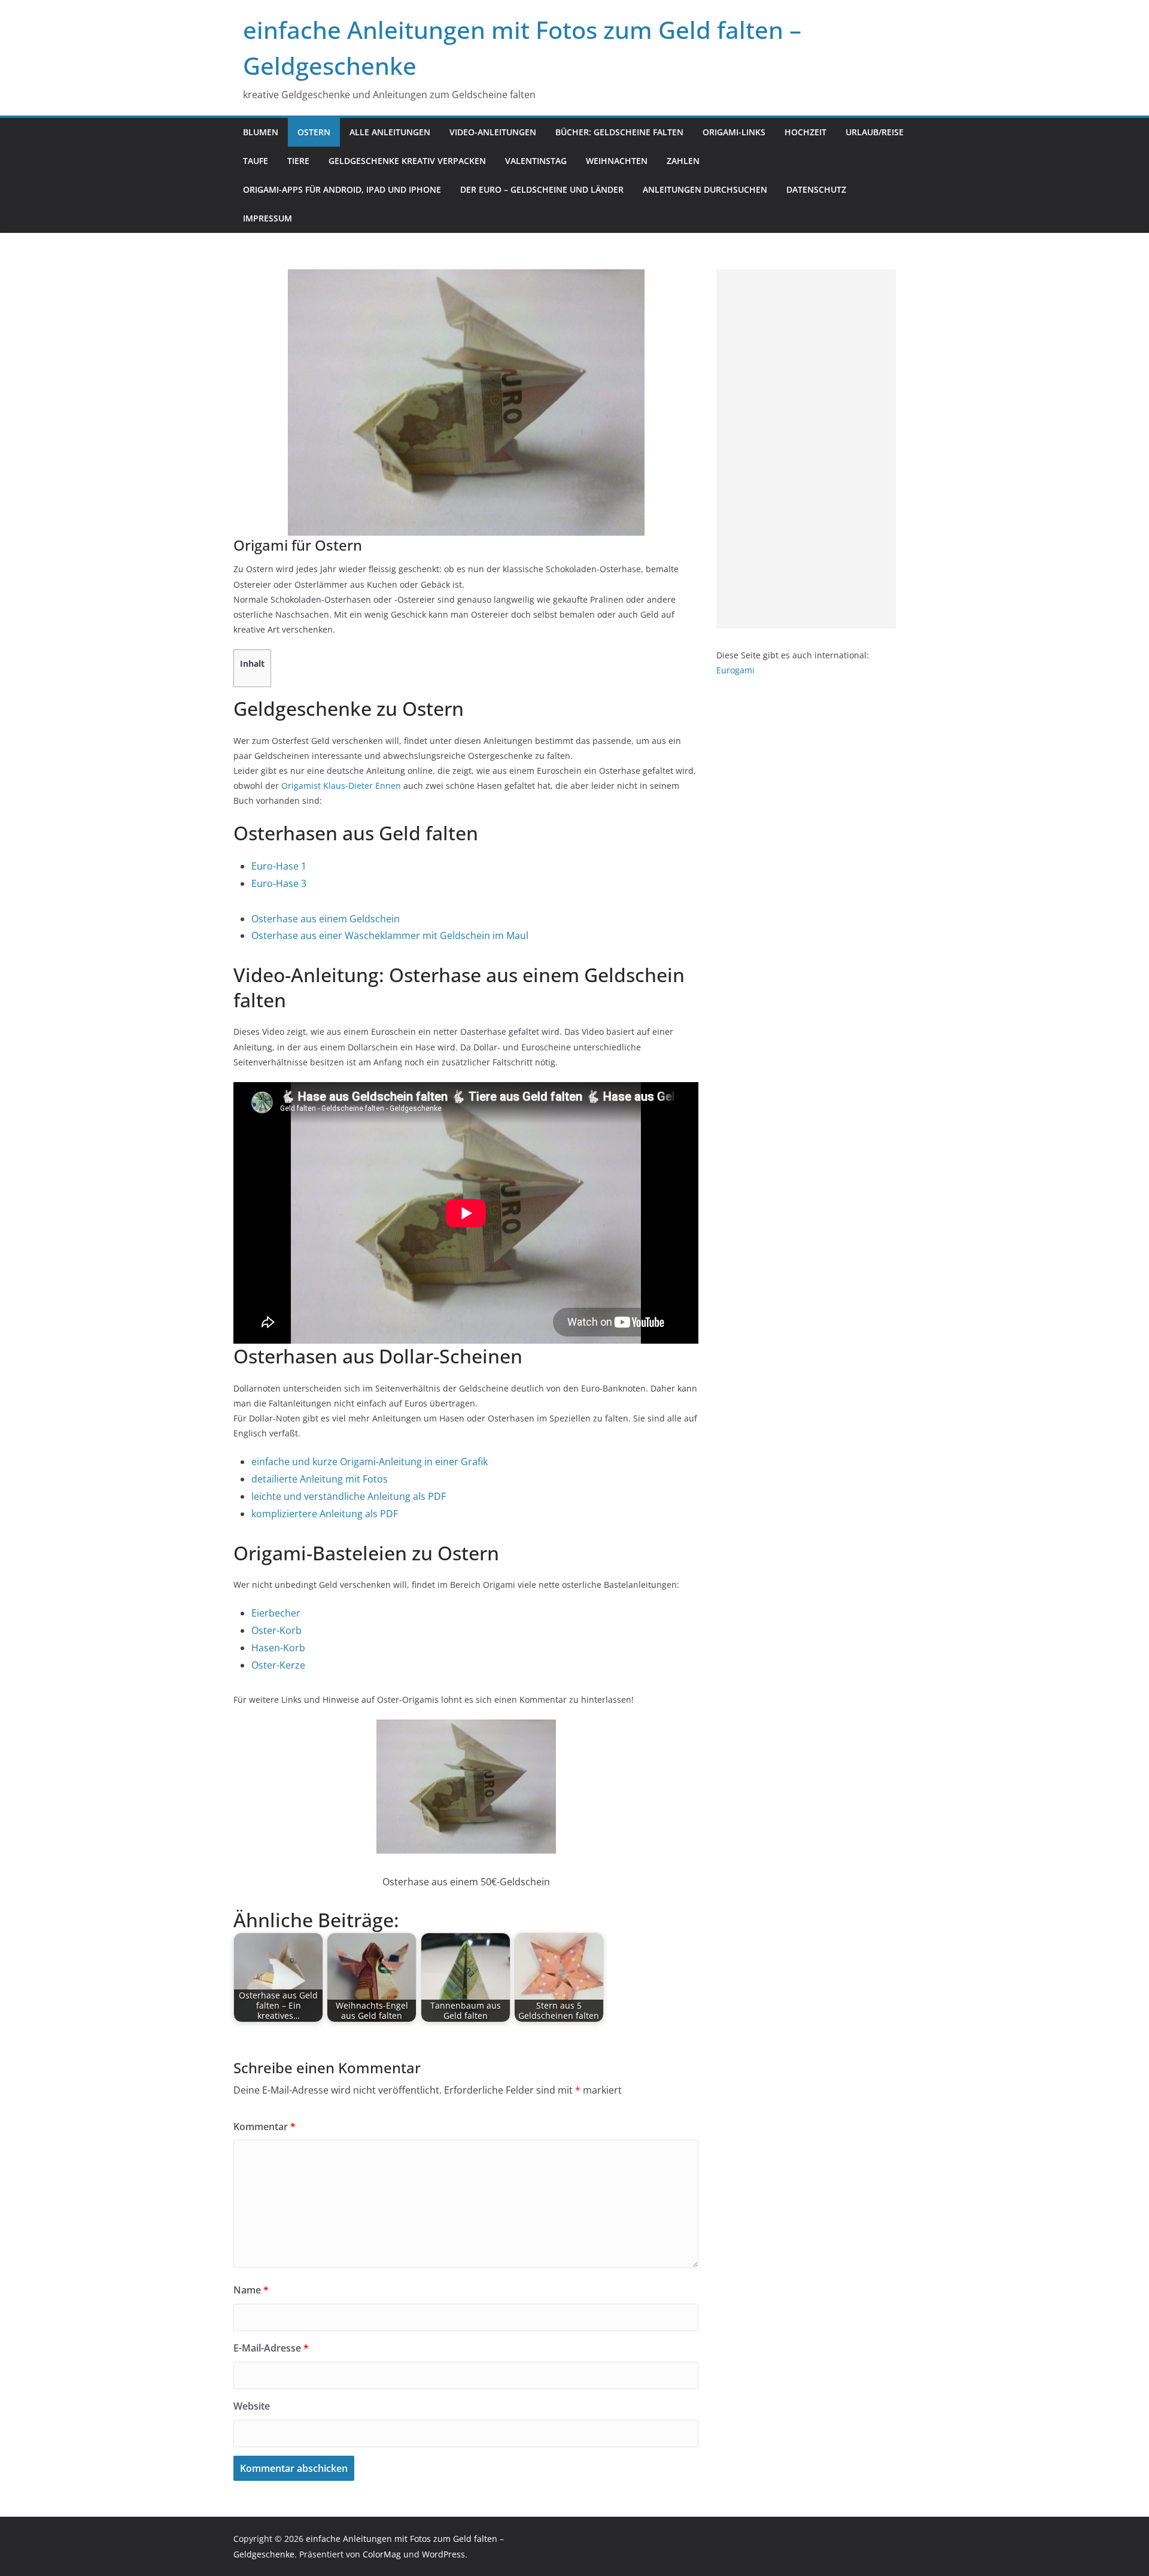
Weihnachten (617, 161)
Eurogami (735, 670)
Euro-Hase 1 (279, 866)
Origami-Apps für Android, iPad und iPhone (342, 189)
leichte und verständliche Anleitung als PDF (349, 1496)
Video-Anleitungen (493, 132)
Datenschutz (816, 189)
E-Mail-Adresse (271, 2348)
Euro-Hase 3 (279, 883)
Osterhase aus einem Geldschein (326, 919)
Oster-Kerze (278, 1665)
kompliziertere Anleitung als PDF (325, 1514)
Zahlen (683, 161)
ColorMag (382, 2554)
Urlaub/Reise (875, 132)
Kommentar (265, 2127)
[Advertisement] (806, 449)
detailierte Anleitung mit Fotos (320, 1479)
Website (252, 2406)
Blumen (261, 132)
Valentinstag (536, 161)
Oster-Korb (276, 1630)
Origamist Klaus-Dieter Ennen (341, 786)
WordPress (443, 2554)
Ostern (314, 132)
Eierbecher (276, 1613)
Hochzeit (805, 132)
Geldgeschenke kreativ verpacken (407, 161)
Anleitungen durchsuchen (705, 189)
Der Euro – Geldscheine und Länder (542, 189)
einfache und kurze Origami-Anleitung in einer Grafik (370, 1462)
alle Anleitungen (390, 132)
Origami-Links (734, 132)
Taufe (256, 161)
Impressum (268, 218)
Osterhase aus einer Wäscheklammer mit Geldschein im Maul (390, 935)
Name (251, 2290)
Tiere (298, 161)
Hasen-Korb (278, 1648)
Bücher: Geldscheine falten (619, 132)
